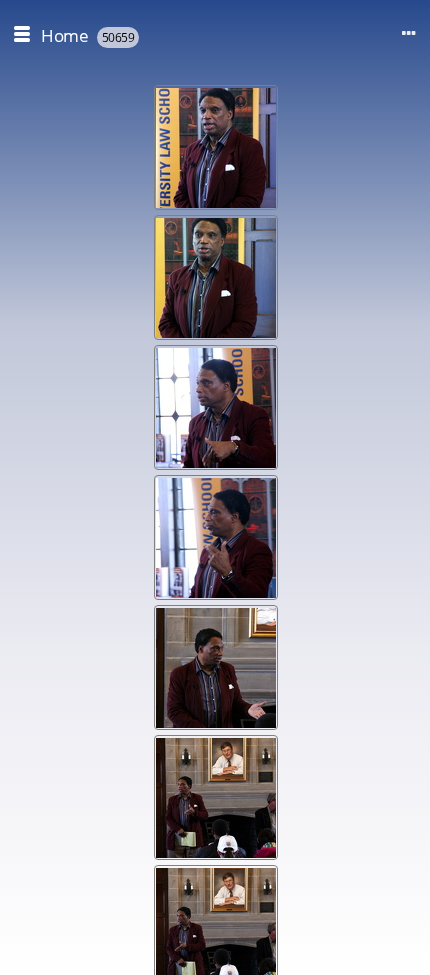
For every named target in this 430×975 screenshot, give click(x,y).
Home (64, 35)
